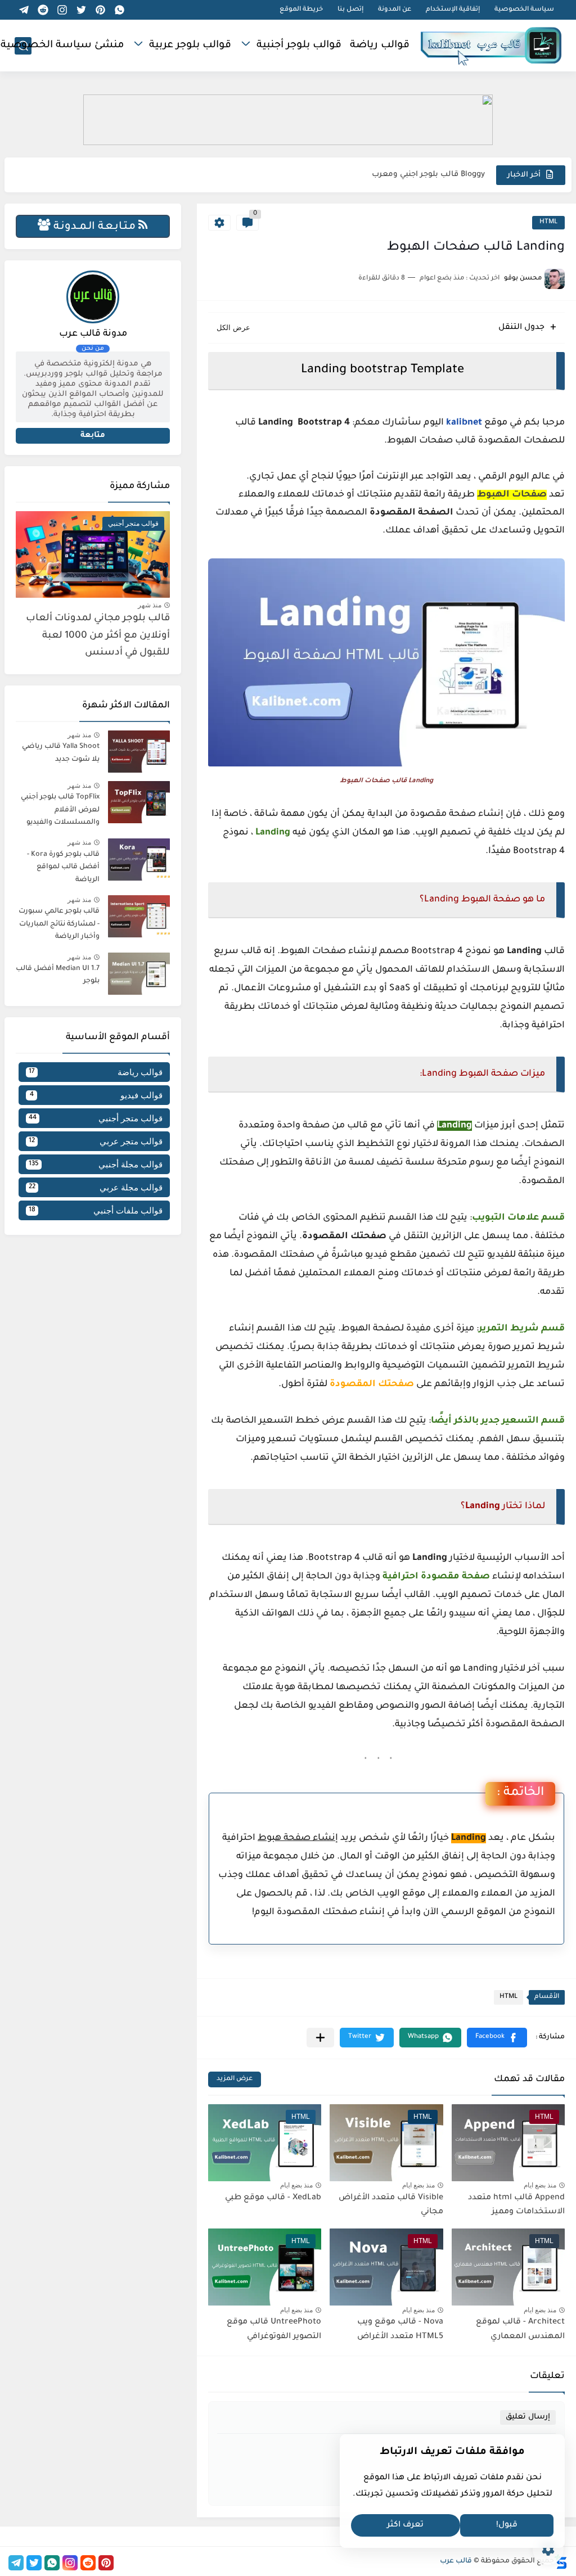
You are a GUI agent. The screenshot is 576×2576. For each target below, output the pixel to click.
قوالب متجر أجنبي (96, 1118)
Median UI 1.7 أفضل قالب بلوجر (58, 975)
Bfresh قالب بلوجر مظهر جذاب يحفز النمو (411, 175)
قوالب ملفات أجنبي (96, 1210)
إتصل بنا (350, 10)
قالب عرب (456, 2561)
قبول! (507, 2525)
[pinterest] (101, 10)
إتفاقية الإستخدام (453, 10)
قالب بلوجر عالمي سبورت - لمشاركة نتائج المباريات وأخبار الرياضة (59, 924)
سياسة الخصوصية (524, 10)
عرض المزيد (235, 2079)
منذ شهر (150, 605)
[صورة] (139, 752)
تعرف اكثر (405, 2525)
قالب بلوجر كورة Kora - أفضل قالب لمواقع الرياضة (63, 867)
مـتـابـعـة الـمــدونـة (94, 227)
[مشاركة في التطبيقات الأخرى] (320, 2038)
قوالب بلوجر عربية (190, 46)
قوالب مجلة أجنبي (96, 1164)
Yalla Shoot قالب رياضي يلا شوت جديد (61, 753)
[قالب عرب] (491, 46)
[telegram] (24, 10)
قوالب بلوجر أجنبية (299, 46)
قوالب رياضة (380, 46)
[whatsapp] (120, 10)
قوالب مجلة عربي (96, 1187)
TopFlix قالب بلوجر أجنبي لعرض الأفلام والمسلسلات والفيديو (60, 810)
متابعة (93, 436)
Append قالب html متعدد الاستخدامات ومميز (516, 2205)
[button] (497, 2038)
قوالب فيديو (96, 1095)
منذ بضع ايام (540, 2185)
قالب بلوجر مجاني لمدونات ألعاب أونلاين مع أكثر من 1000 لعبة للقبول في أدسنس (98, 636)
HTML (548, 222)
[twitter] (82, 10)
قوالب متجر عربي (96, 1141)
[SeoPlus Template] (561, 2562)
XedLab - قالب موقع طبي (273, 2198)
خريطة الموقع (301, 10)
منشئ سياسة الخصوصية (62, 46)
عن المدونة (395, 10)
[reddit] (43, 10)
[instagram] (62, 10)
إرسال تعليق (528, 2417)
